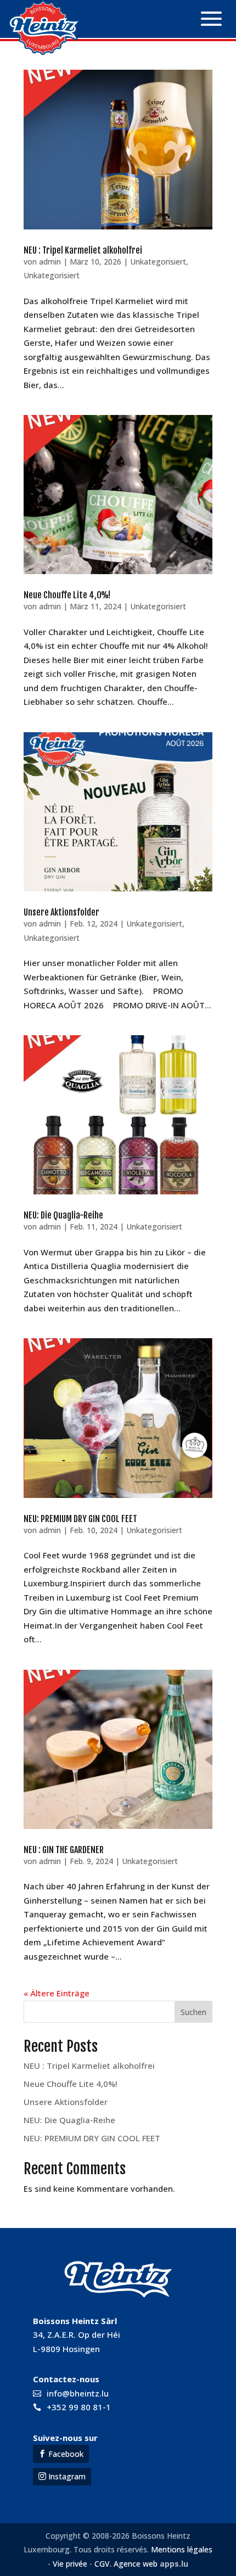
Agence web (134, 2564)
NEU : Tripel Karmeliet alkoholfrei (83, 250)
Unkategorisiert (158, 262)
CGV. (103, 2564)
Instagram (67, 2476)
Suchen (193, 2012)
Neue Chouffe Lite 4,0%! (67, 595)
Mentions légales (182, 2549)
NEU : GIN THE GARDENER (64, 1850)
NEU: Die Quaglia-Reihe (63, 1215)
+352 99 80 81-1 (79, 2407)
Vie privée (70, 2564)
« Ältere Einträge (57, 1993)
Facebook (66, 2454)
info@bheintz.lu (78, 2393)
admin (50, 262)
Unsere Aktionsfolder (61, 912)
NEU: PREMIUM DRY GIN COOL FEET (80, 1519)
